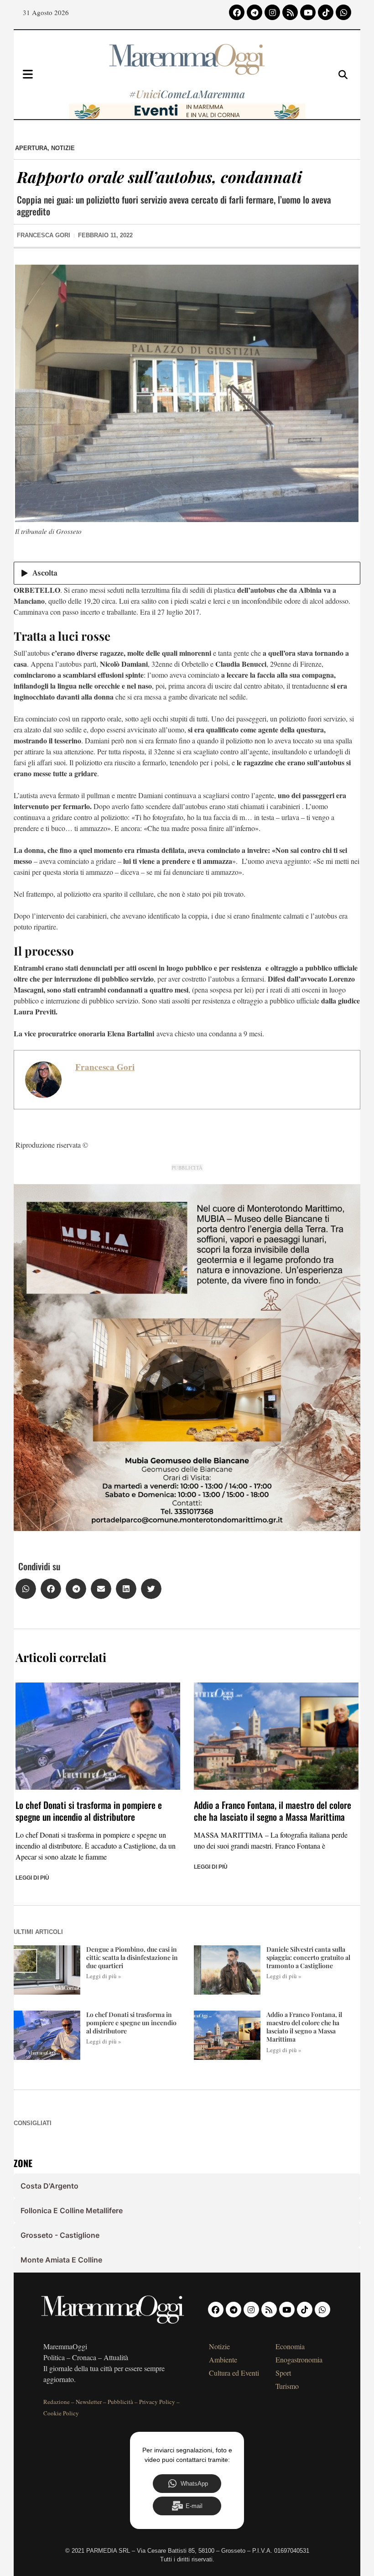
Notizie (63, 148)
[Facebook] (237, 12)
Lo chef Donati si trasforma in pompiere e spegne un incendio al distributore (89, 1811)
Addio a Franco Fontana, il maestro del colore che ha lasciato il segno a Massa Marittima (273, 1811)
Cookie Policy (61, 2413)
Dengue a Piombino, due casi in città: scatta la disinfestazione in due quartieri (132, 1957)
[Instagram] (272, 12)
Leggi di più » (104, 1976)
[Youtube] (308, 12)
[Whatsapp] (343, 12)
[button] (26, 1589)
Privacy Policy (157, 2402)
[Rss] (290, 12)
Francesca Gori (105, 1067)
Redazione (57, 2402)
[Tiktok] (326, 12)
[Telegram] (255, 12)
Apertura (31, 148)
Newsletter (89, 2402)
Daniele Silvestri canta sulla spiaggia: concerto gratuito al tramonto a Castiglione (308, 1957)
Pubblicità (120, 2402)
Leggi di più (32, 1878)
